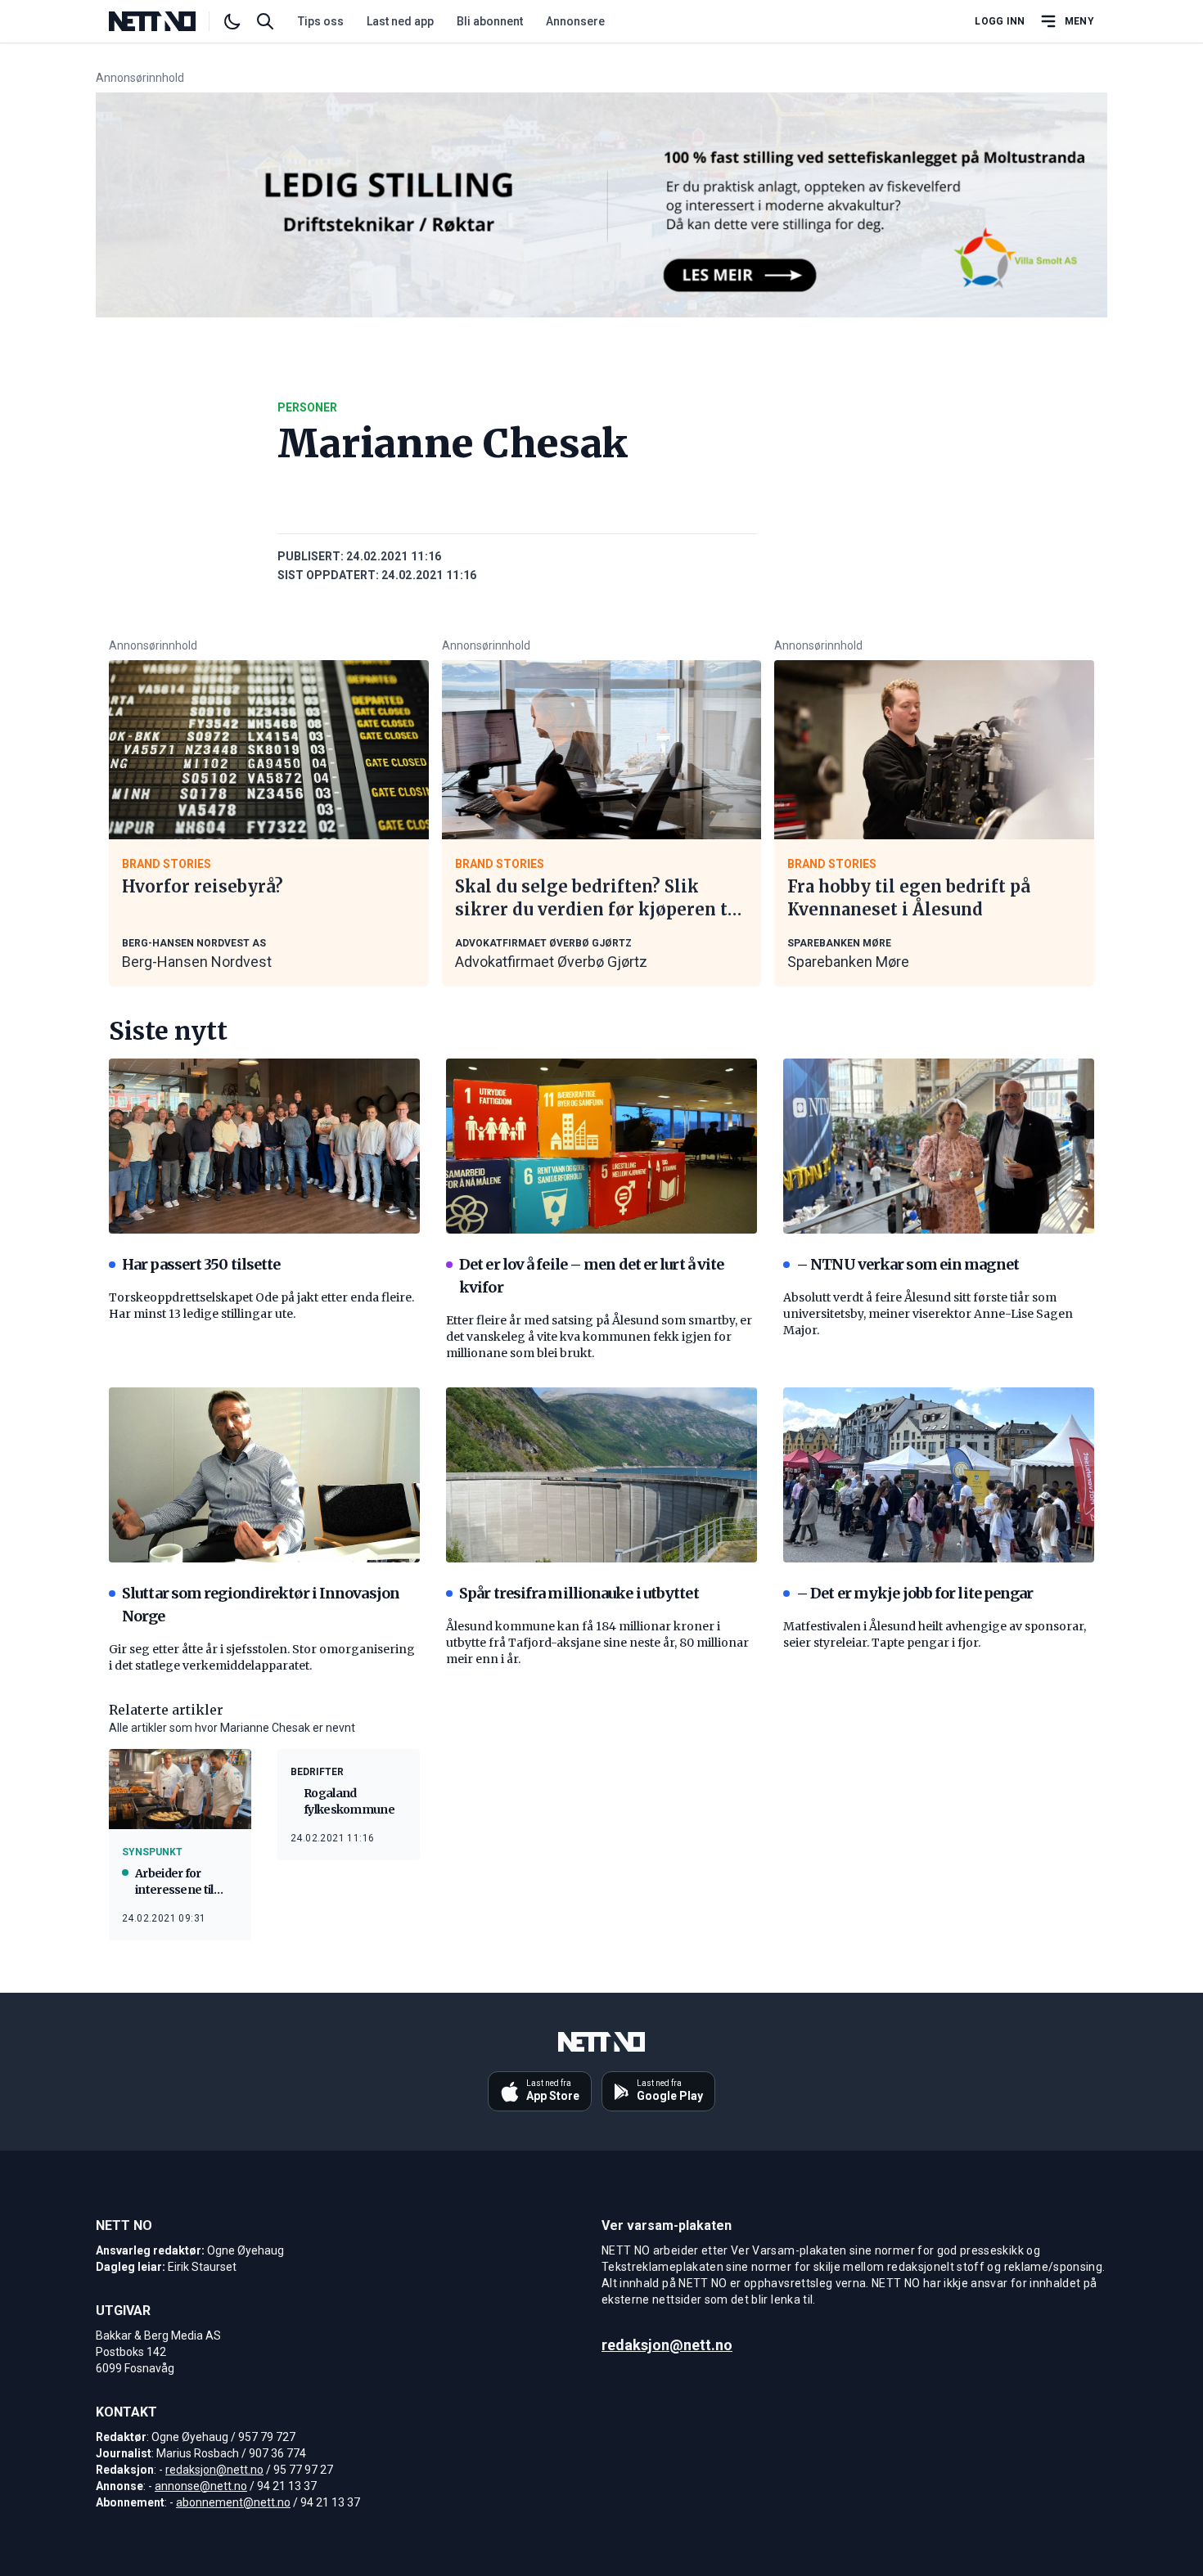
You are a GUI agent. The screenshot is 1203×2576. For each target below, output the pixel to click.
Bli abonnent (490, 21)
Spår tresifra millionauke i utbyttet (579, 1593)
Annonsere (575, 21)
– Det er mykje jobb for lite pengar (915, 1593)
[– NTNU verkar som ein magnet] (939, 1146)
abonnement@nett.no (233, 2502)
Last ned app (400, 21)
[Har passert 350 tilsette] (264, 1146)
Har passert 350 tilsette (201, 1264)
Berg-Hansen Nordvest (197, 962)
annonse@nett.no (201, 2486)
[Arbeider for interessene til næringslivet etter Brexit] (180, 1789)
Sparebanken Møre (848, 962)
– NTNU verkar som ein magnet (908, 1264)
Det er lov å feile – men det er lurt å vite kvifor (591, 1276)
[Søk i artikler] (265, 21)
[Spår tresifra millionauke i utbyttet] (601, 1475)
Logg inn (1000, 21)
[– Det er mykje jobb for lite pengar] (939, 1475)
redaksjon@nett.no (214, 2470)
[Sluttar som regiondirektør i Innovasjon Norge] (264, 1475)
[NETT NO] (166, 21)
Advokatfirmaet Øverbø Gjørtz (551, 962)
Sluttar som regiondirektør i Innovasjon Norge (261, 1605)
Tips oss (321, 21)
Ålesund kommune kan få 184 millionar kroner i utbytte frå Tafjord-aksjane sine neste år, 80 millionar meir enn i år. (597, 1643)
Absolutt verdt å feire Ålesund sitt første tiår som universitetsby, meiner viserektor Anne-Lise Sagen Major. (928, 1314)
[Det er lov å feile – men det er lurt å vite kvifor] (601, 1146)
